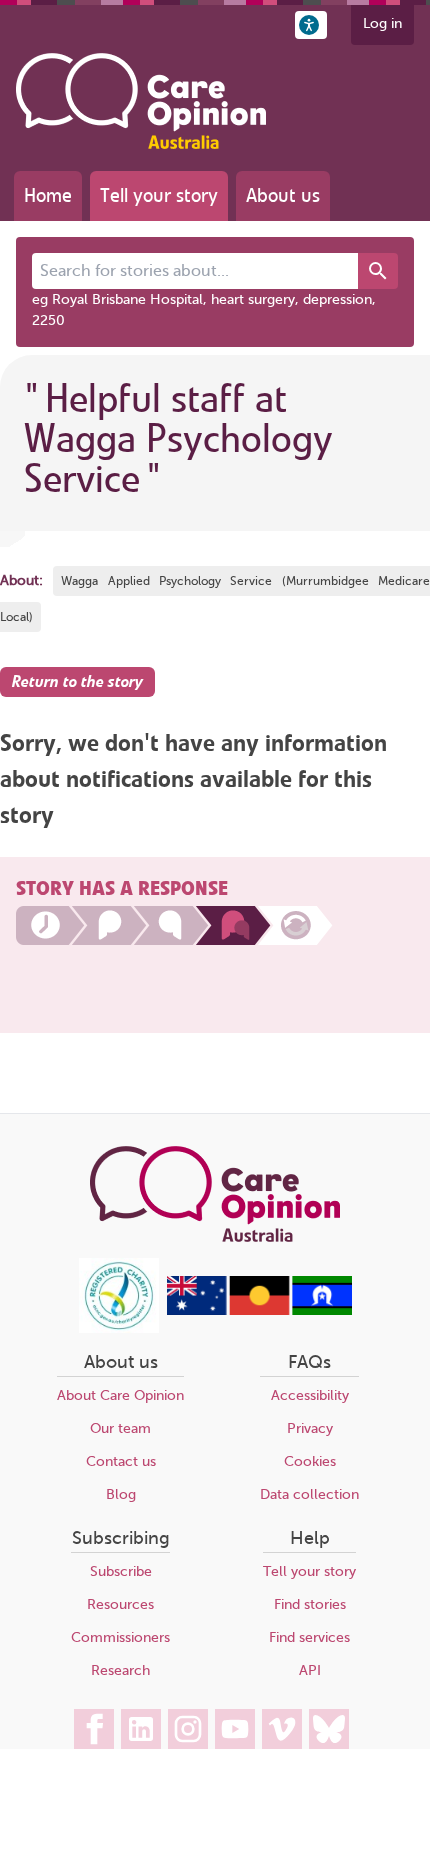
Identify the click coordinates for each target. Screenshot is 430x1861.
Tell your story (159, 195)
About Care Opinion (120, 1395)
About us (283, 195)
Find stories (310, 1604)
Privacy (310, 1428)
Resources (120, 1604)
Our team (120, 1428)
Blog (121, 1494)
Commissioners (120, 1637)
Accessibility (310, 1395)
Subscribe (121, 1571)
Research (120, 1670)
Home (48, 195)
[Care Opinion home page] (141, 101)
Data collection (309, 1494)
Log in (382, 23)
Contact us (121, 1461)
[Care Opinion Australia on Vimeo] (282, 1729)
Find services (309, 1637)
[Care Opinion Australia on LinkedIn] (141, 1729)
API (310, 1670)
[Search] (378, 271)
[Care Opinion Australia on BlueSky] (329, 1729)
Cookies (310, 1461)
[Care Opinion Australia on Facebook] (94, 1729)
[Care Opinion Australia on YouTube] (235, 1729)
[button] (311, 25)
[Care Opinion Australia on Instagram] (188, 1729)
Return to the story (77, 682)
